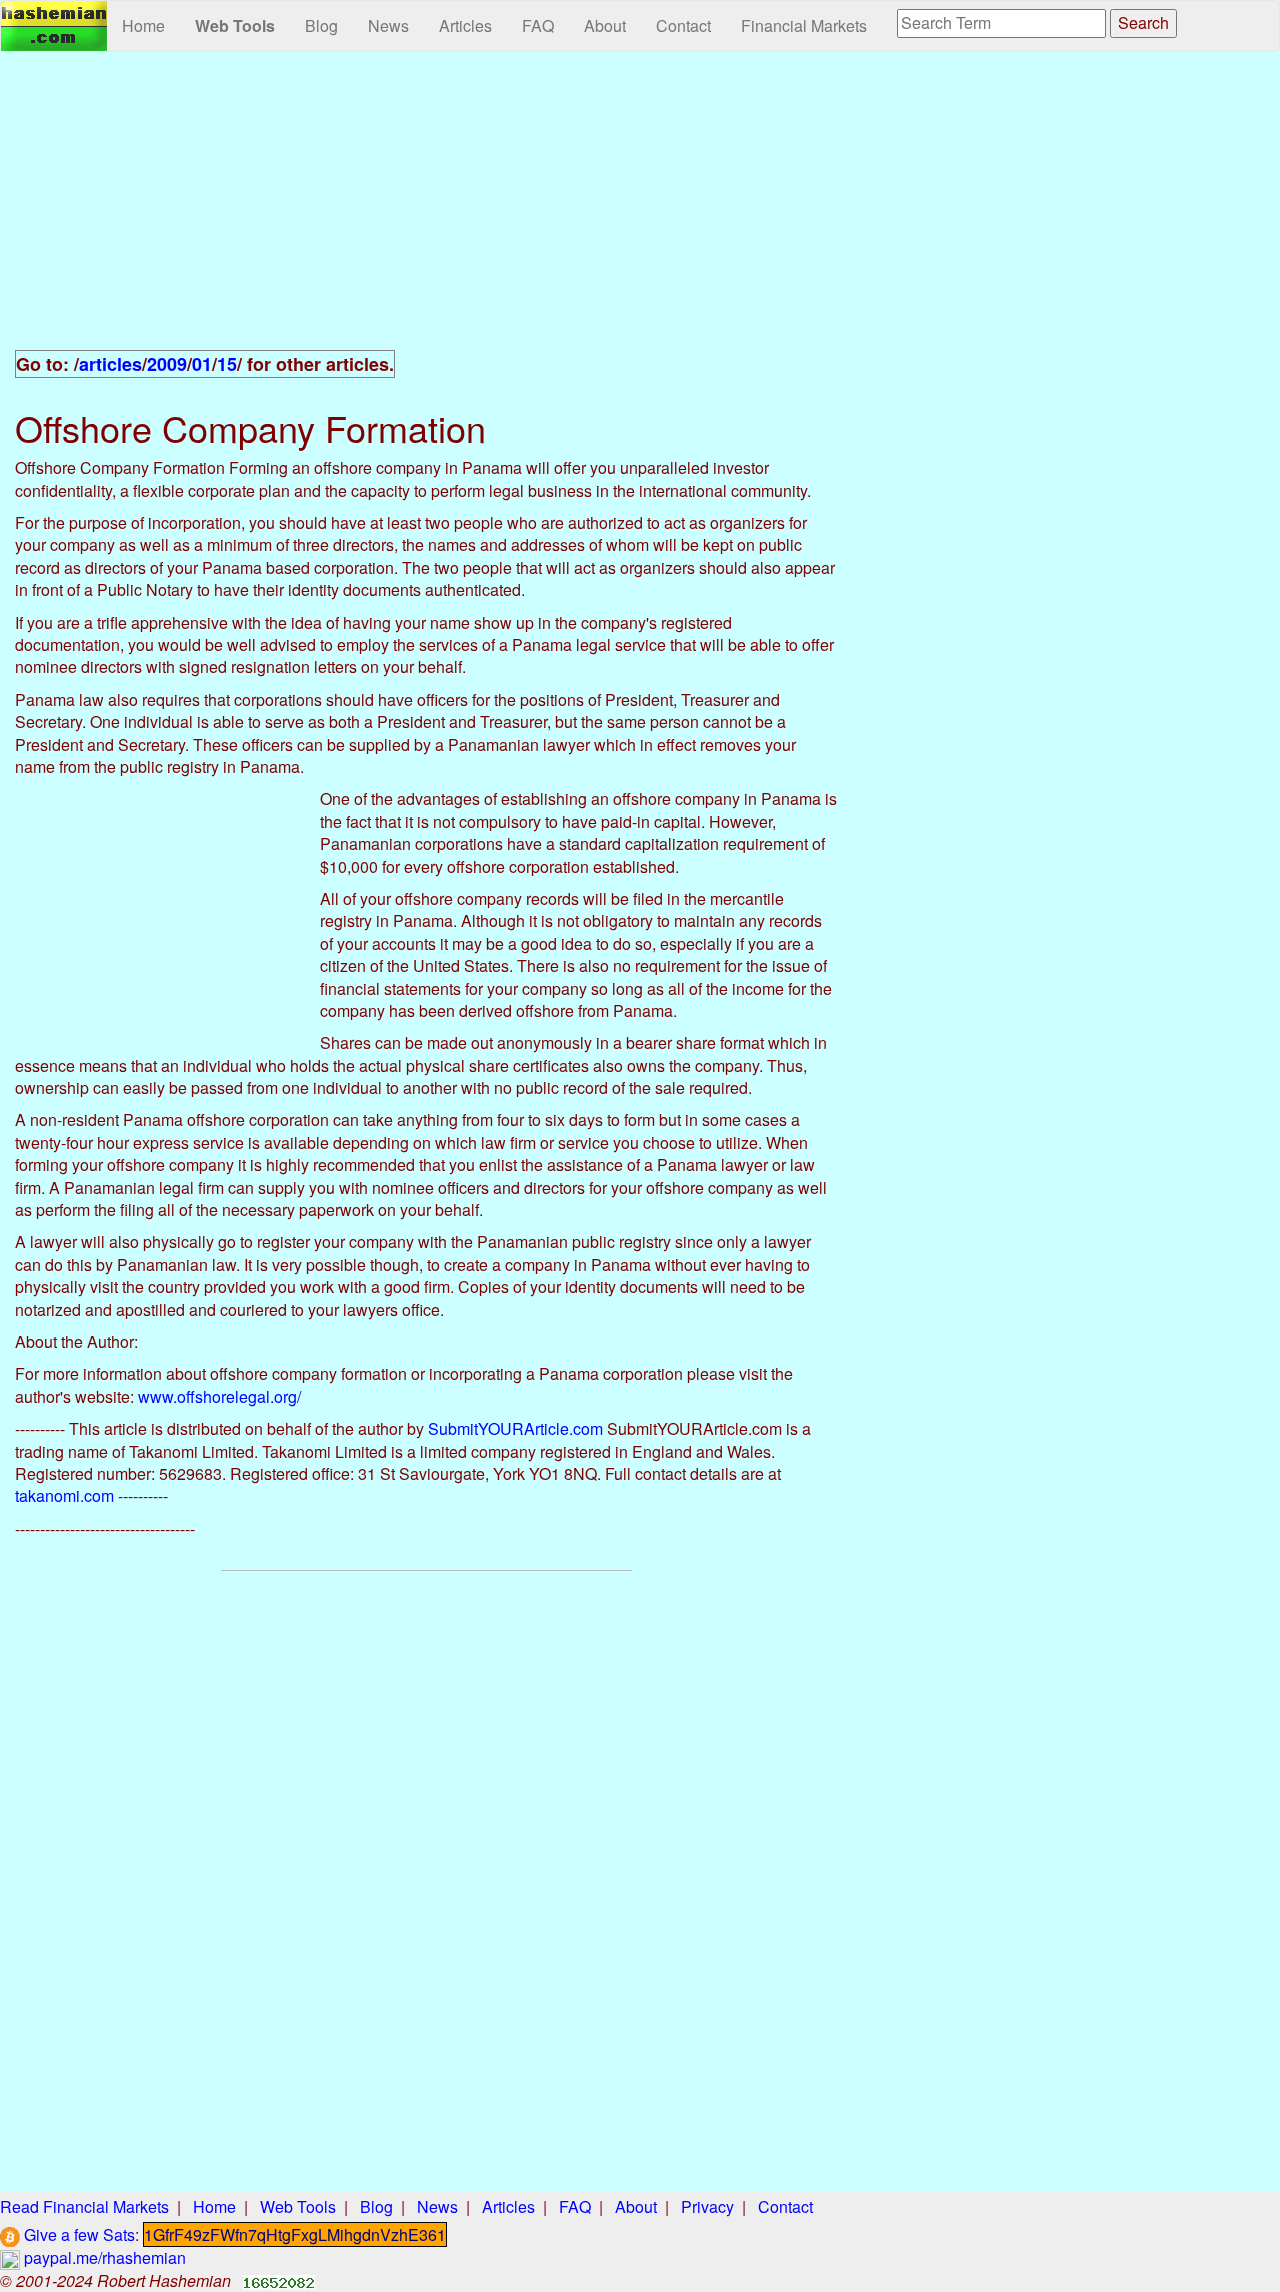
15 (227, 364)
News (388, 25)
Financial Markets (804, 25)
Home (143, 25)
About (605, 25)
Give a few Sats (77, 2234)
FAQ (538, 25)
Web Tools (235, 25)
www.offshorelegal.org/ (219, 1396)
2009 (167, 364)
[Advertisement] (426, 212)
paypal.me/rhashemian (103, 2257)
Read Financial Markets (84, 2206)
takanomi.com (64, 1495)
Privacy (707, 2206)
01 (202, 364)
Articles (465, 25)
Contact (683, 25)
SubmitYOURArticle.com (515, 1428)
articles (110, 364)
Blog (321, 25)
